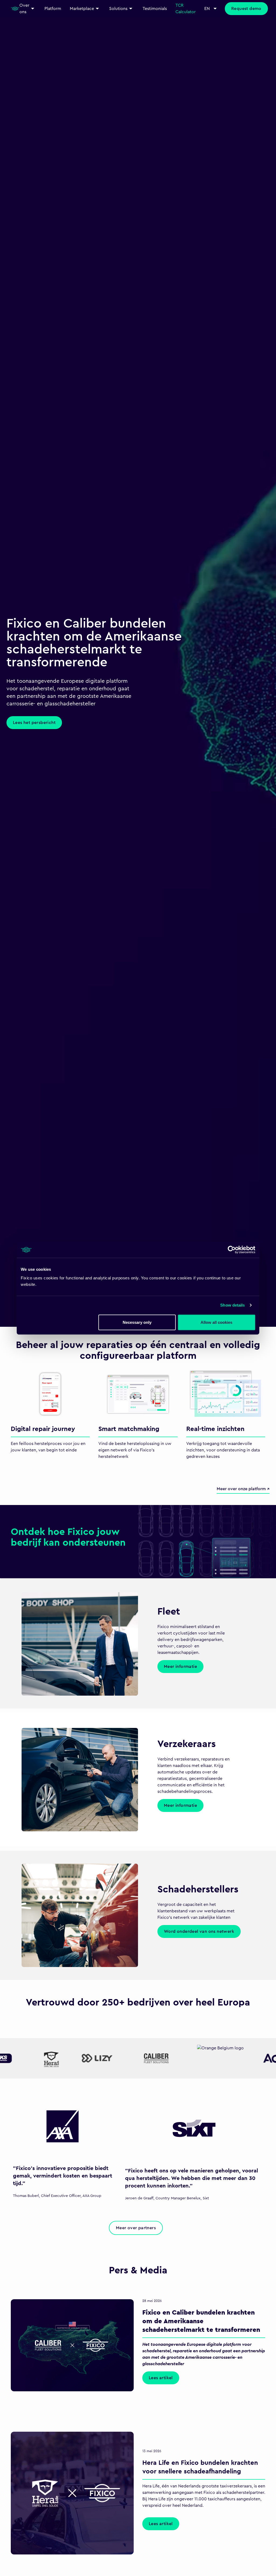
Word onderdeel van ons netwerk (199, 1931)
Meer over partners (136, 2228)
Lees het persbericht (34, 709)
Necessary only (137, 1322)
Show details (232, 1305)
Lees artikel (161, 2378)
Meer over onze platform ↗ (243, 1489)
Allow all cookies (216, 1322)
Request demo (246, 9)
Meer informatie (180, 1667)
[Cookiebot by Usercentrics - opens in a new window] (232, 1250)
